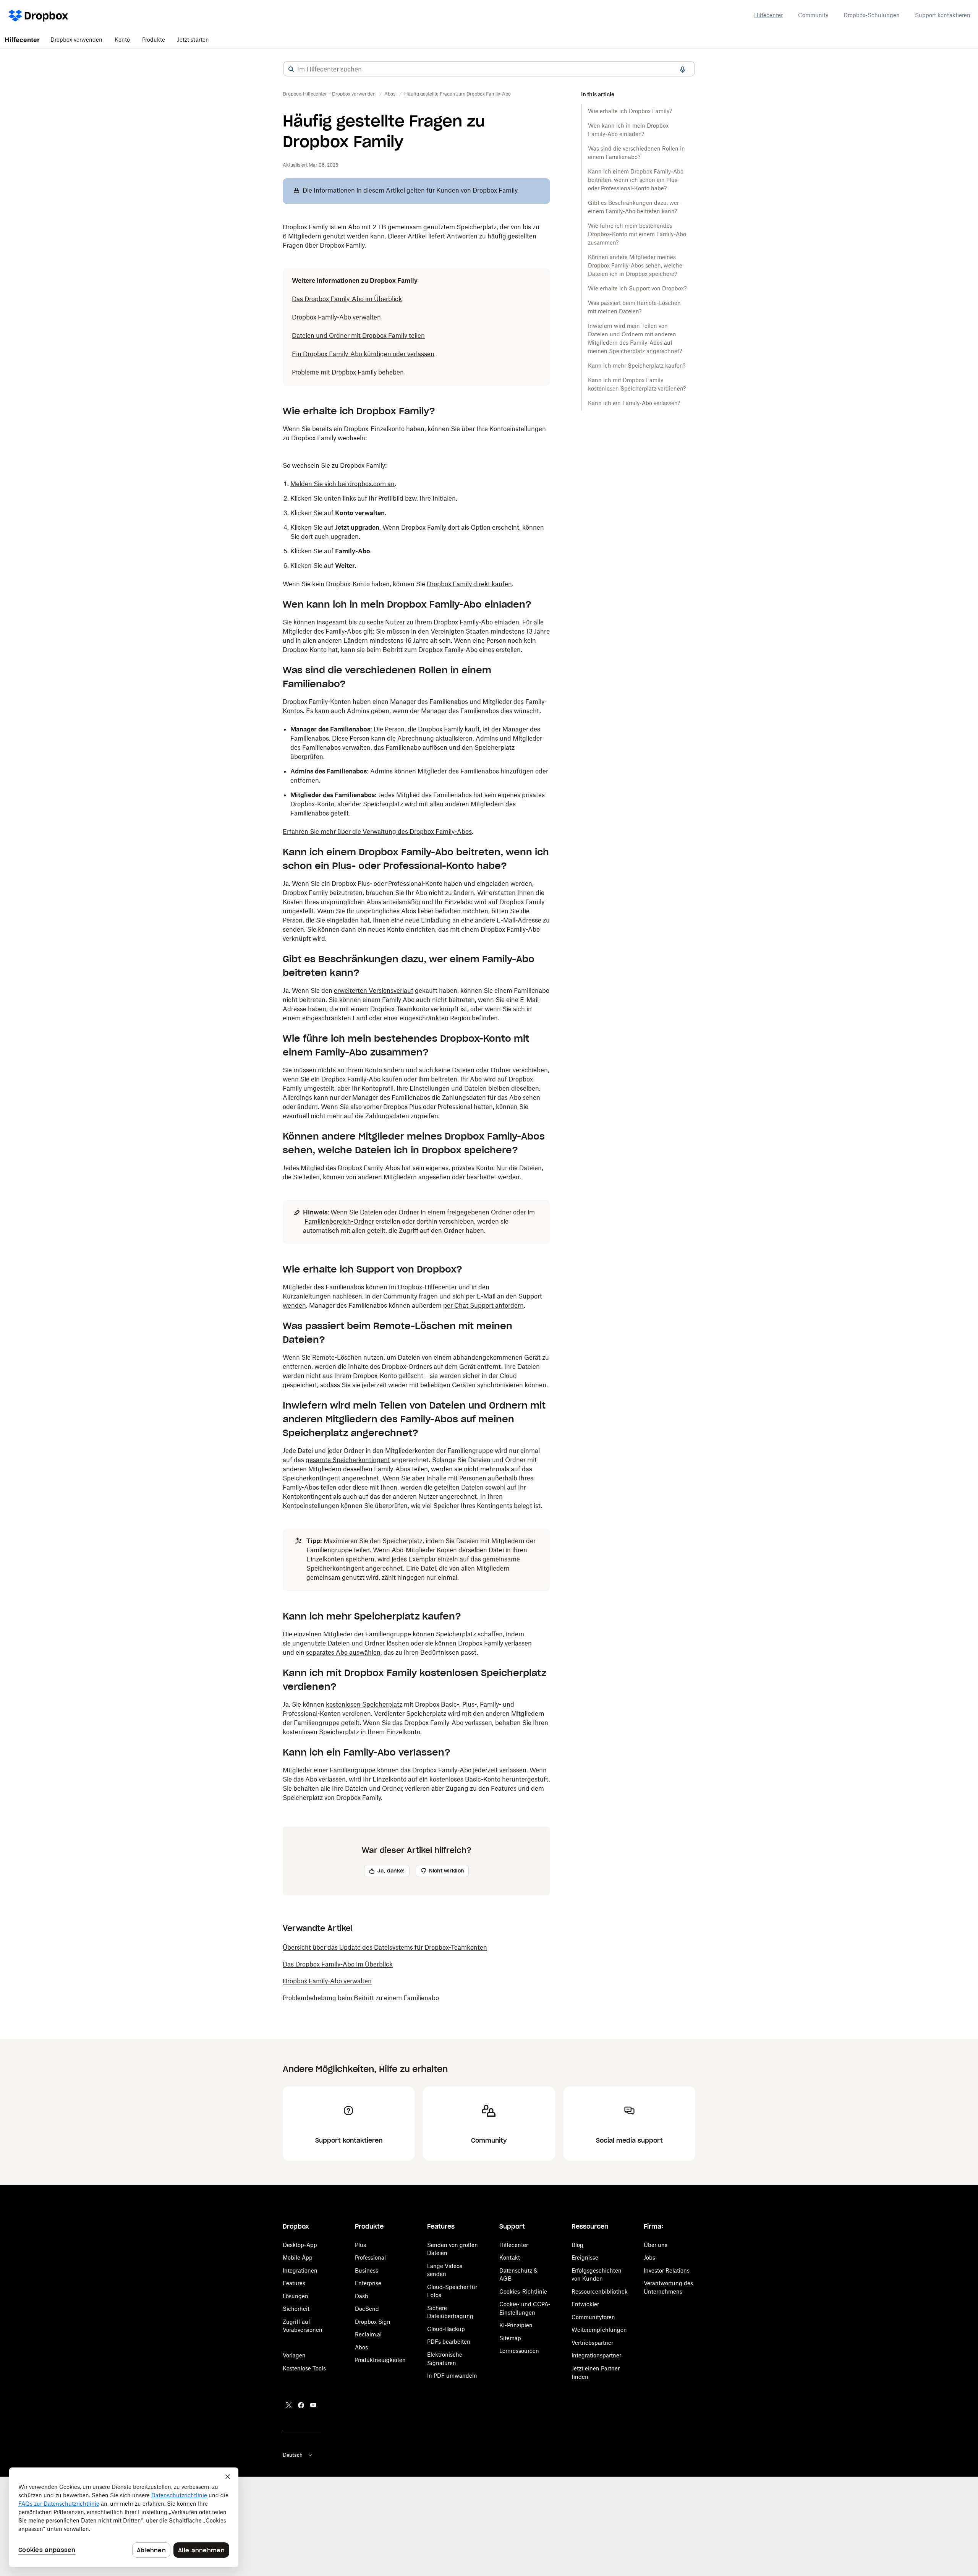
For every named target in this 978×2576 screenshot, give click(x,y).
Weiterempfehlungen (599, 2330)
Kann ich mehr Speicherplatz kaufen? (637, 366)
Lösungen (296, 2296)
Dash (362, 2296)
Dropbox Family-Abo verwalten (336, 317)
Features (294, 2283)
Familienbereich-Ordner (339, 1221)
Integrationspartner (596, 2355)
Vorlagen (294, 2355)
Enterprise (368, 2283)
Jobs (649, 2257)
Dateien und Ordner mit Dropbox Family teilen (358, 336)
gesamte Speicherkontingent (348, 1460)
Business (367, 2270)
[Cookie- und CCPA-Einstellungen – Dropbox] (124, 2517)
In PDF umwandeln (452, 2376)
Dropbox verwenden (76, 40)
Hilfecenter (768, 15)
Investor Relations (667, 2270)
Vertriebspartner (592, 2343)
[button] (291, 69)
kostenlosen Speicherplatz (364, 1704)
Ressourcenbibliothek (600, 2291)
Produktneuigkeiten (380, 2360)
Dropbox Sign (373, 2322)
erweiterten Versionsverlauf (374, 991)
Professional (370, 2257)
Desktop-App (300, 2245)
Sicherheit (296, 2309)
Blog (577, 2245)
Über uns (656, 2245)
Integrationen (300, 2270)
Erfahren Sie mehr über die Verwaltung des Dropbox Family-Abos (377, 832)
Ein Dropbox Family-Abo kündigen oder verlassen (363, 354)
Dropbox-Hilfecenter (427, 1287)
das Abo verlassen (320, 1779)
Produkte (154, 40)
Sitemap (510, 2338)
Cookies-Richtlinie (523, 2291)
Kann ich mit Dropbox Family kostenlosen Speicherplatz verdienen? (637, 384)
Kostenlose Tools (304, 2368)
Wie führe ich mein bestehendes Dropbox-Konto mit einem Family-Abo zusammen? (637, 234)
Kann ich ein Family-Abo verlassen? (634, 403)
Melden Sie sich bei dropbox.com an (342, 484)
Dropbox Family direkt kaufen (469, 584)
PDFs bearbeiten (449, 2342)
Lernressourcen (519, 2351)
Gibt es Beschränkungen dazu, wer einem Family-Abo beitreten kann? (633, 207)
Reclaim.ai (368, 2334)
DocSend (367, 2309)
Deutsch (293, 2455)
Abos (361, 2347)
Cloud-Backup (446, 2329)
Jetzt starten (193, 40)
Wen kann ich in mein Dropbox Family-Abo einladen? (628, 130)
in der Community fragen (402, 1296)
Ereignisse (585, 2257)
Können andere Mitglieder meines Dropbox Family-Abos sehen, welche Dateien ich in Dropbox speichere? (635, 265)
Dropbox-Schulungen (872, 15)
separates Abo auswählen (343, 1652)
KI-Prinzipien (516, 2325)
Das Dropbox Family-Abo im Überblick (347, 299)
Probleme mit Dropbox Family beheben (348, 372)
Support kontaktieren (943, 15)
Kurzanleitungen (307, 1296)
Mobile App (298, 2257)
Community (813, 15)
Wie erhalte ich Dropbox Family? (630, 111)
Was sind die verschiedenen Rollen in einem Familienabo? (636, 153)
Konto (122, 40)
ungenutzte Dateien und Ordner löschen (351, 1643)
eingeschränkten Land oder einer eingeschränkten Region (386, 1018)
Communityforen (593, 2317)
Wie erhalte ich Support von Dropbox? (637, 288)
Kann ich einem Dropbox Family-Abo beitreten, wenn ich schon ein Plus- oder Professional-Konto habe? (636, 180)
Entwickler (585, 2304)
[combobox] (489, 69)
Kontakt (510, 2257)
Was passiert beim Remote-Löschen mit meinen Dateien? (634, 307)
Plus (360, 2245)
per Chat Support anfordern (483, 1305)
